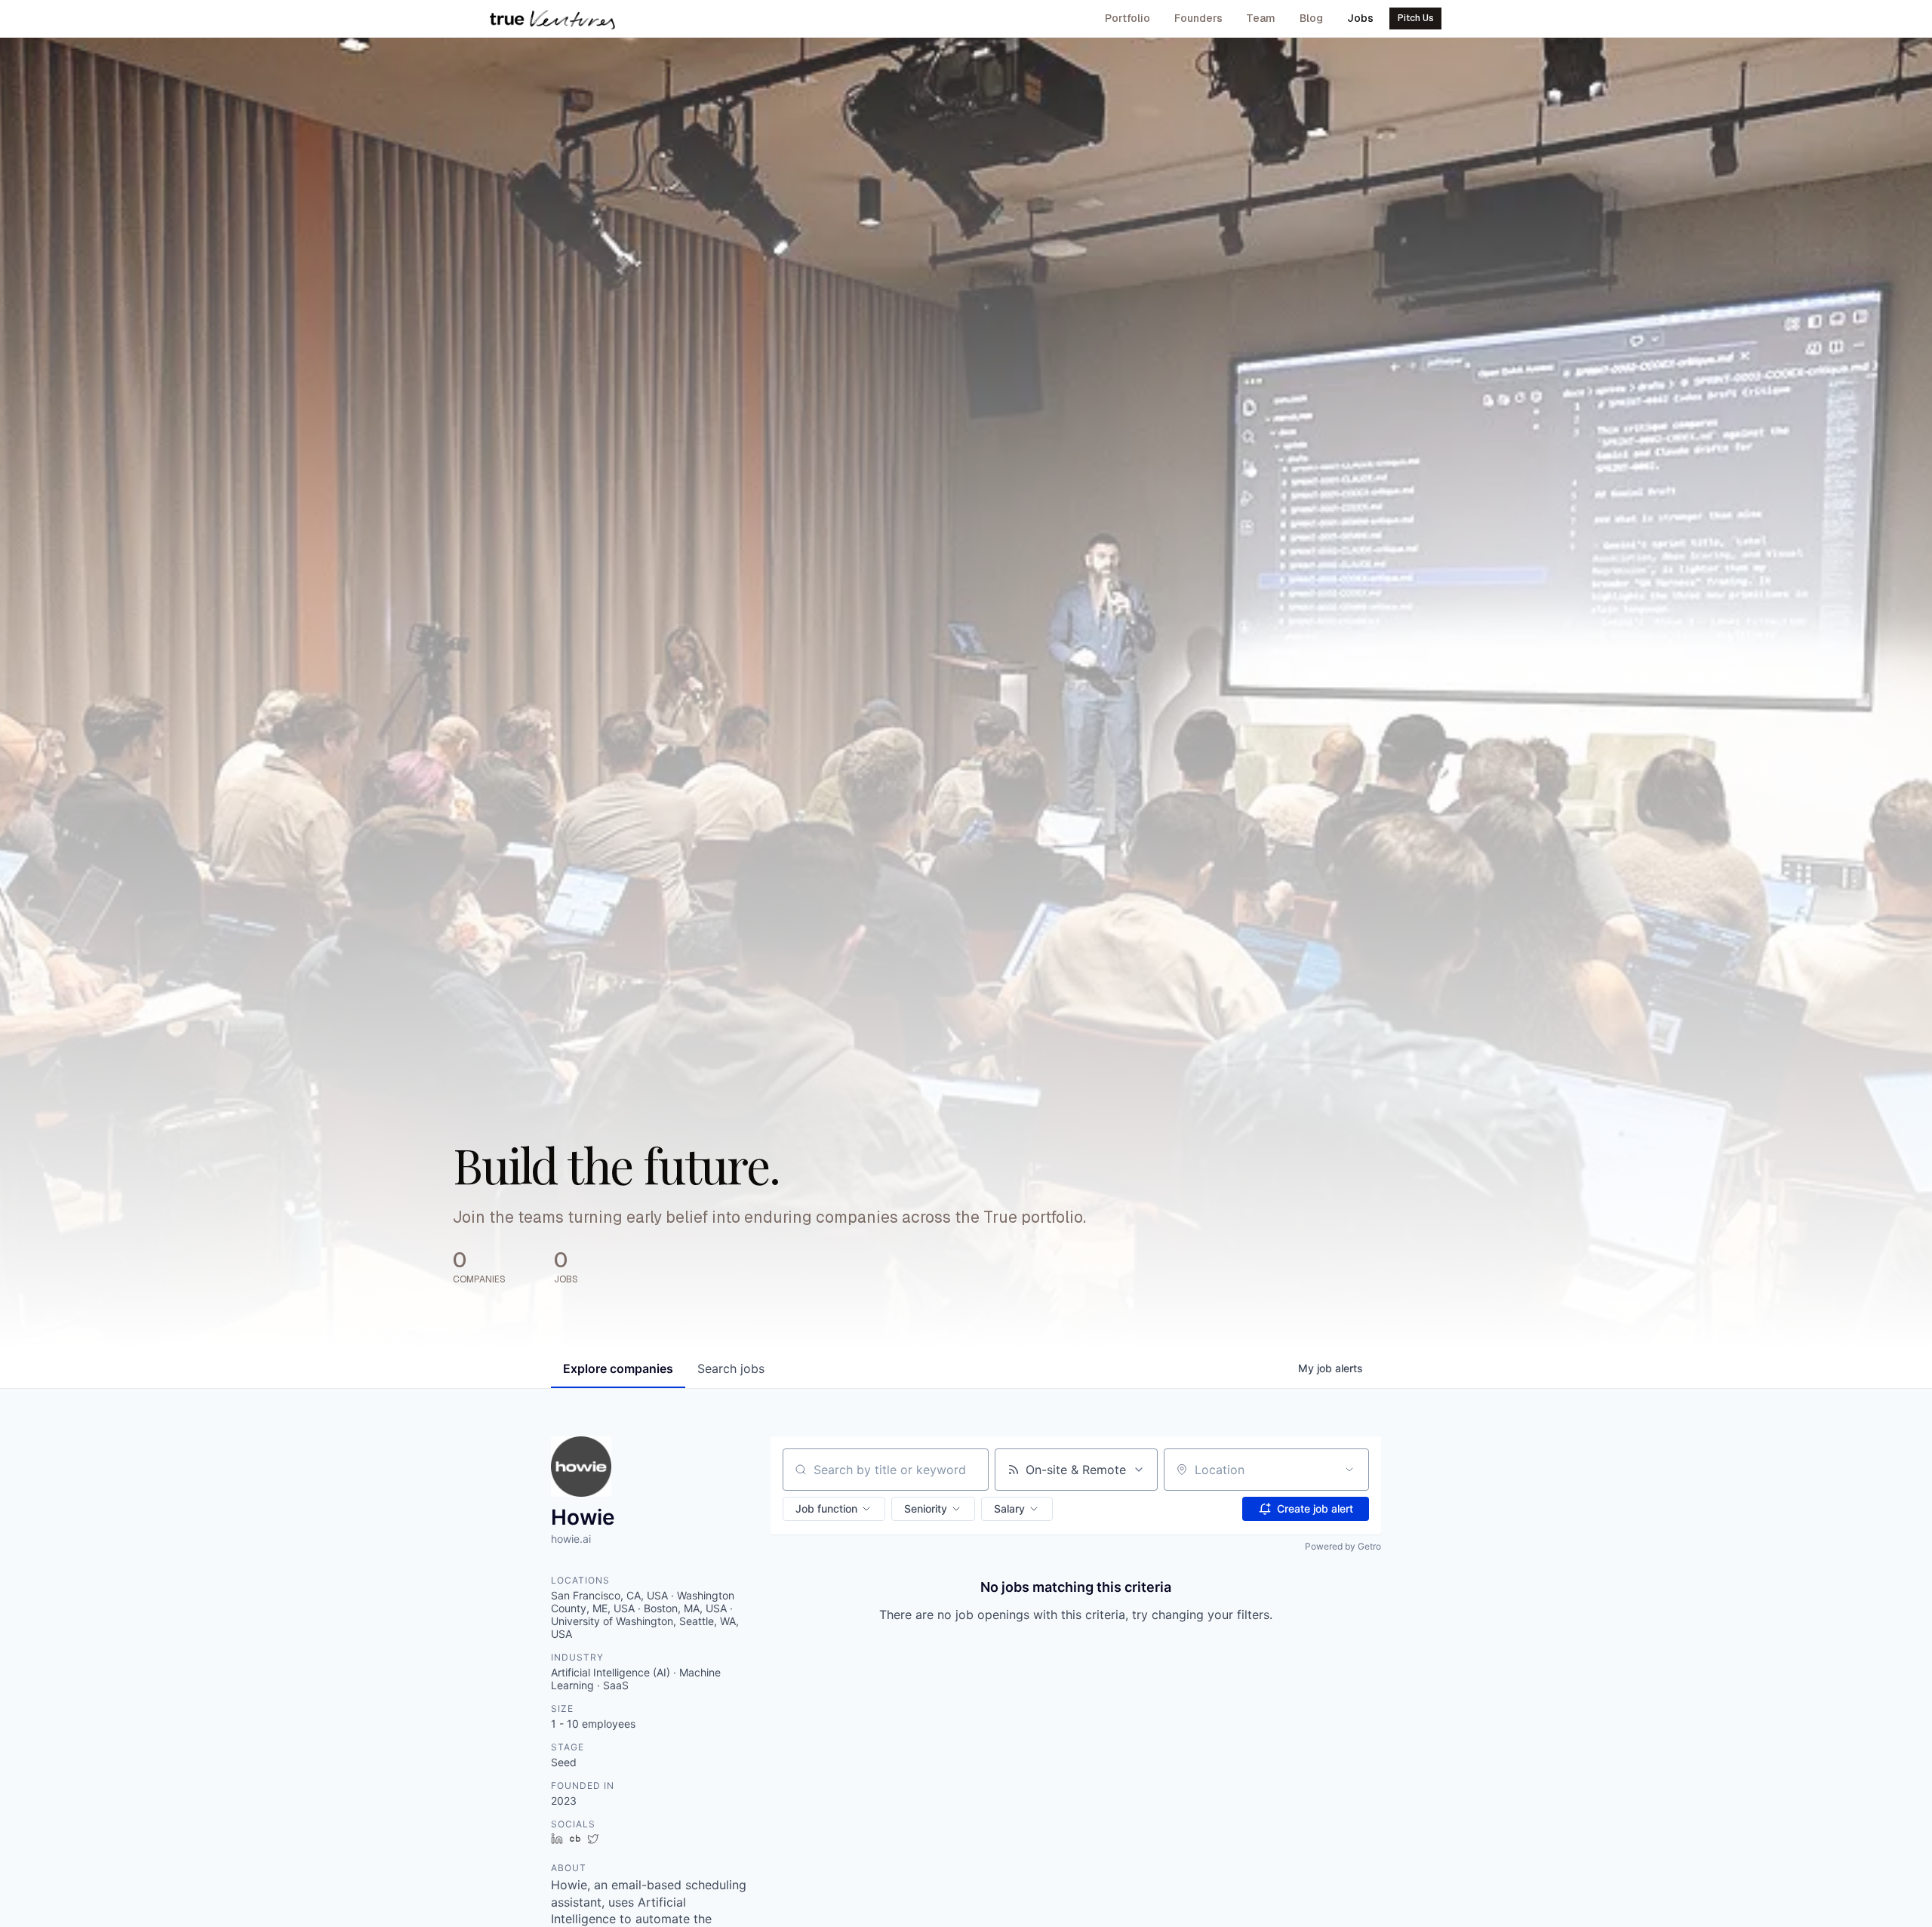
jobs (731, 1368)
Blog (1311, 18)
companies (618, 1368)
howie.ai (571, 1539)
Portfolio (1128, 18)
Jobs (1360, 18)
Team (1261, 18)
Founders (1198, 18)
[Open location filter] (1349, 1470)
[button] (834, 1509)
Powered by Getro (1343, 1546)
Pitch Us (1416, 18)
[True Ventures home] (552, 19)
